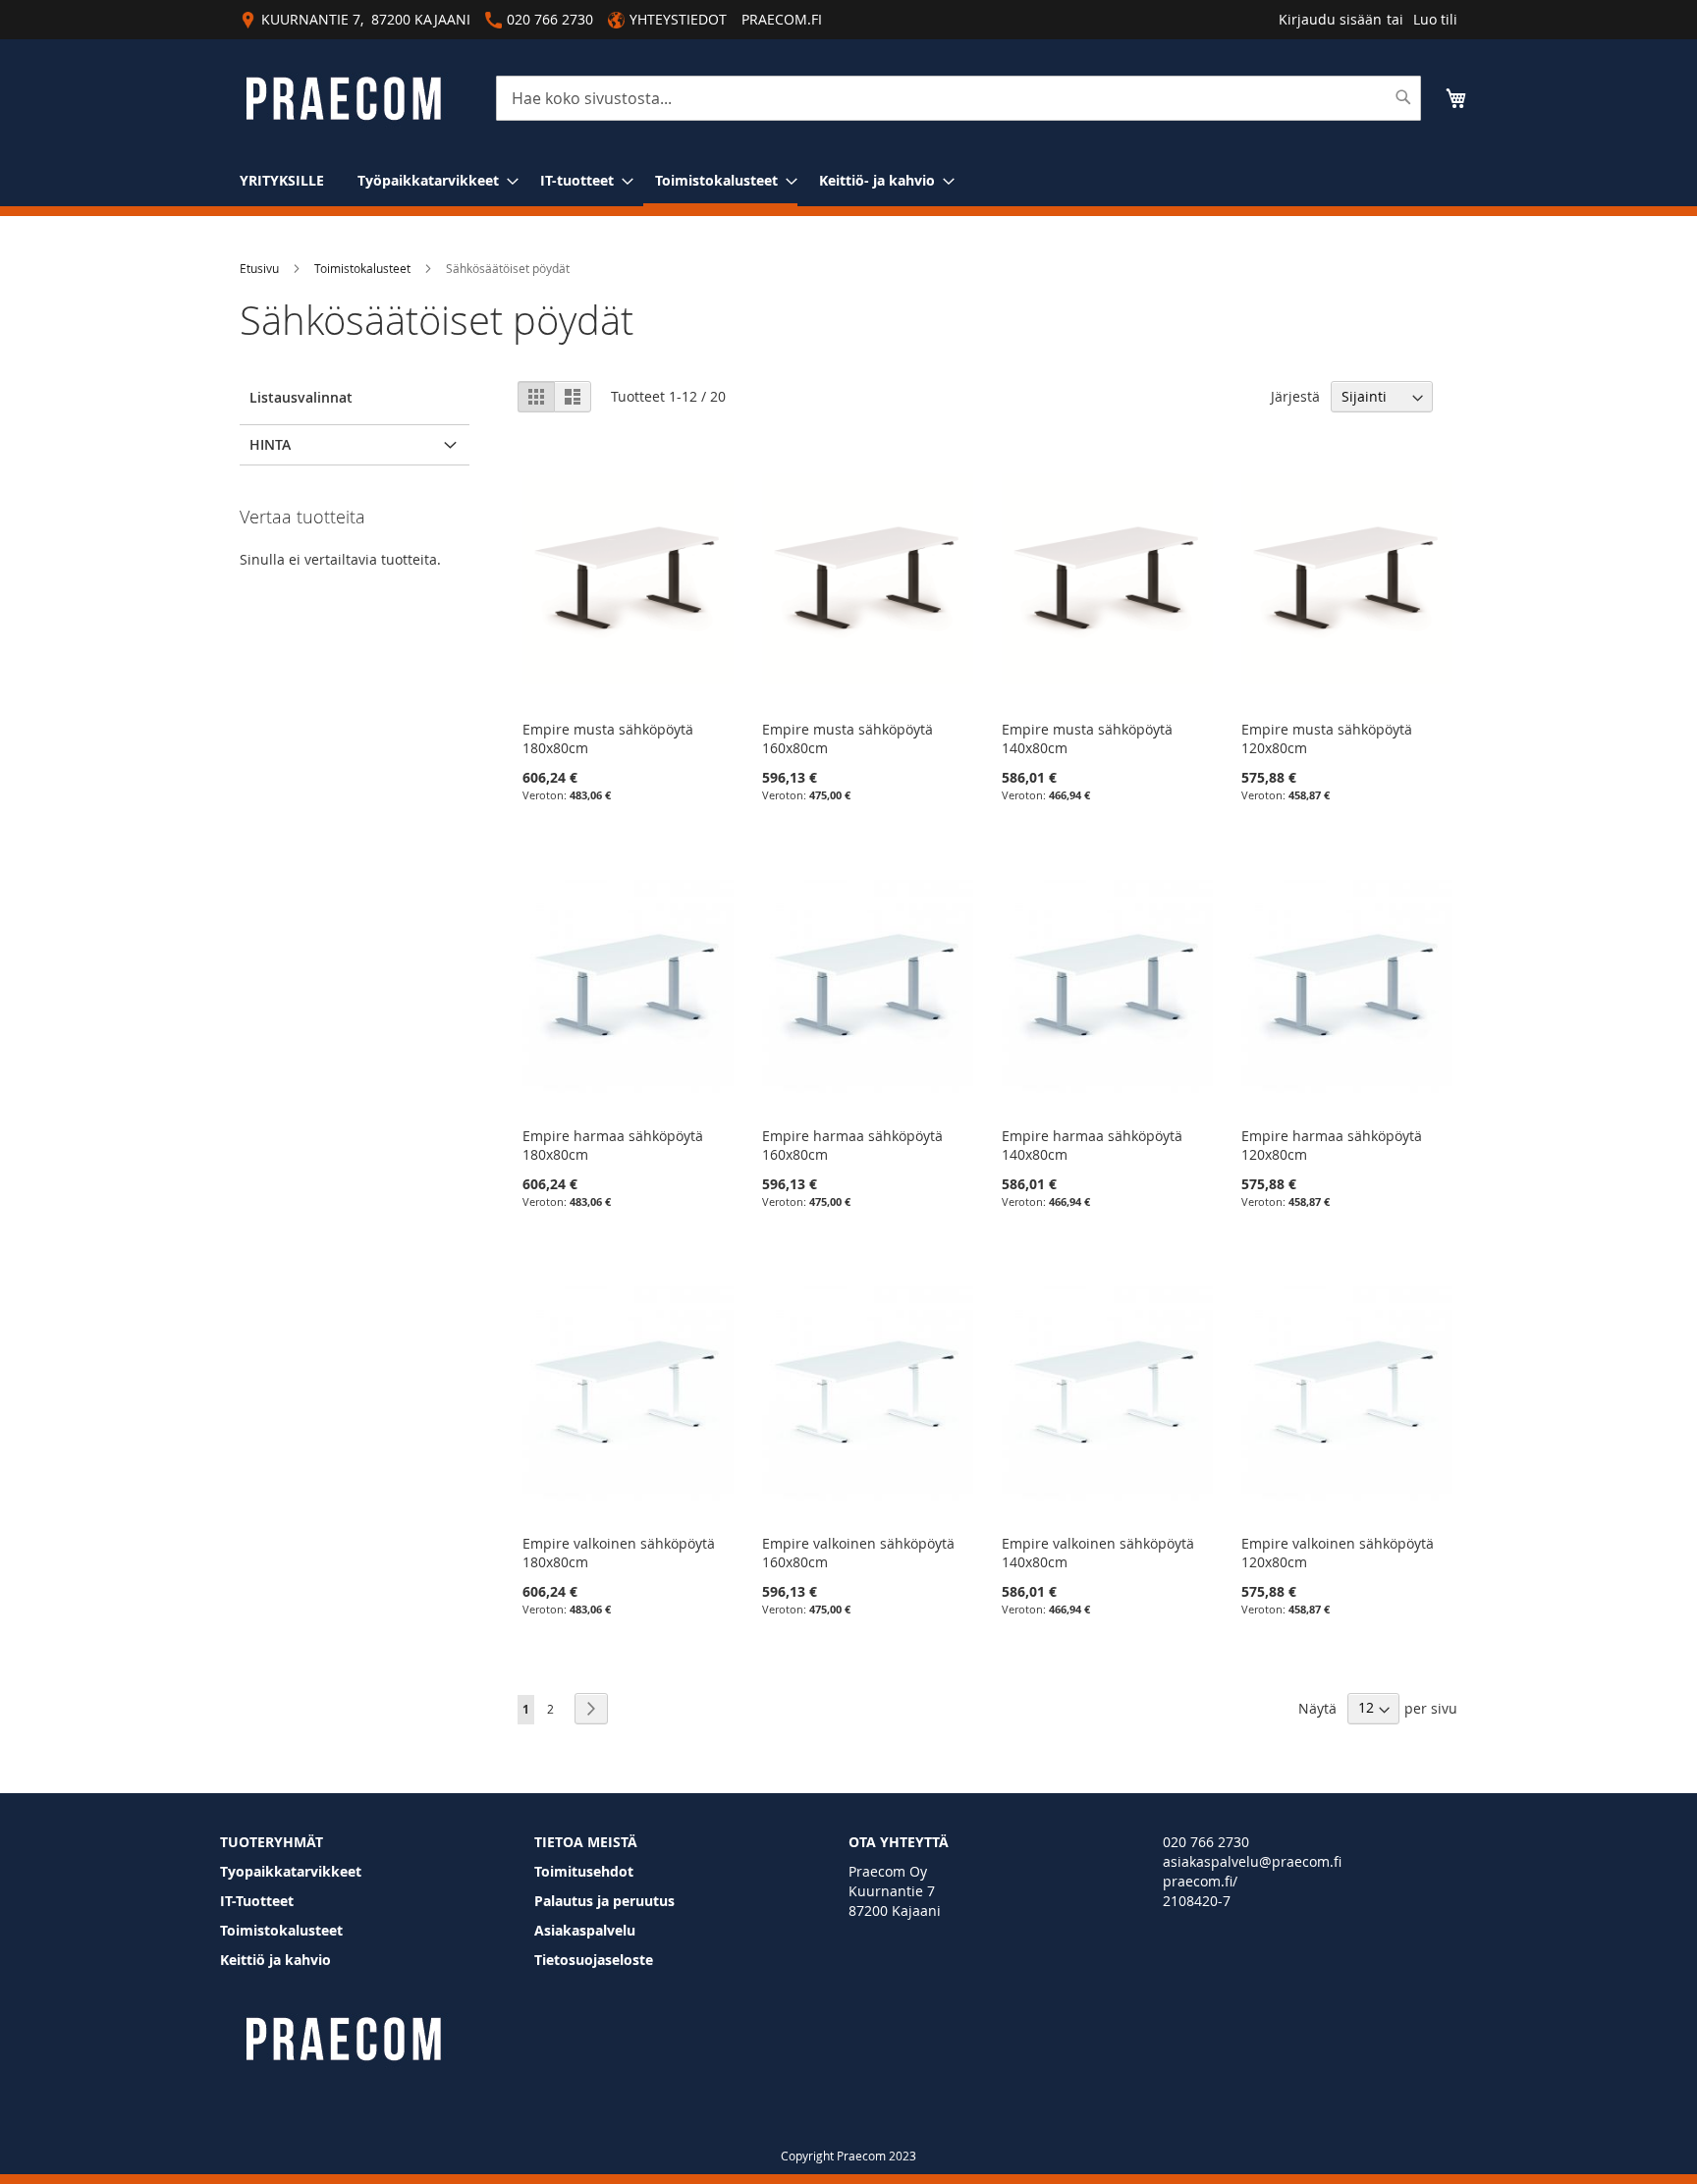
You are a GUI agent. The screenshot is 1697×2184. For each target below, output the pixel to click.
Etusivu (259, 268)
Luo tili (1435, 19)
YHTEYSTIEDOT (678, 19)
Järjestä (1295, 396)
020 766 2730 (1206, 1842)
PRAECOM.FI (782, 19)
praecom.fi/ (1200, 1881)
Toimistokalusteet (362, 268)
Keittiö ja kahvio (275, 1960)
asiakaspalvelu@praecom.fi (1252, 1861)
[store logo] (343, 99)
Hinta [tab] (270, 444)
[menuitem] (282, 180)
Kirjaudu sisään (1330, 19)
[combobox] (958, 98)
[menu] (848, 182)
